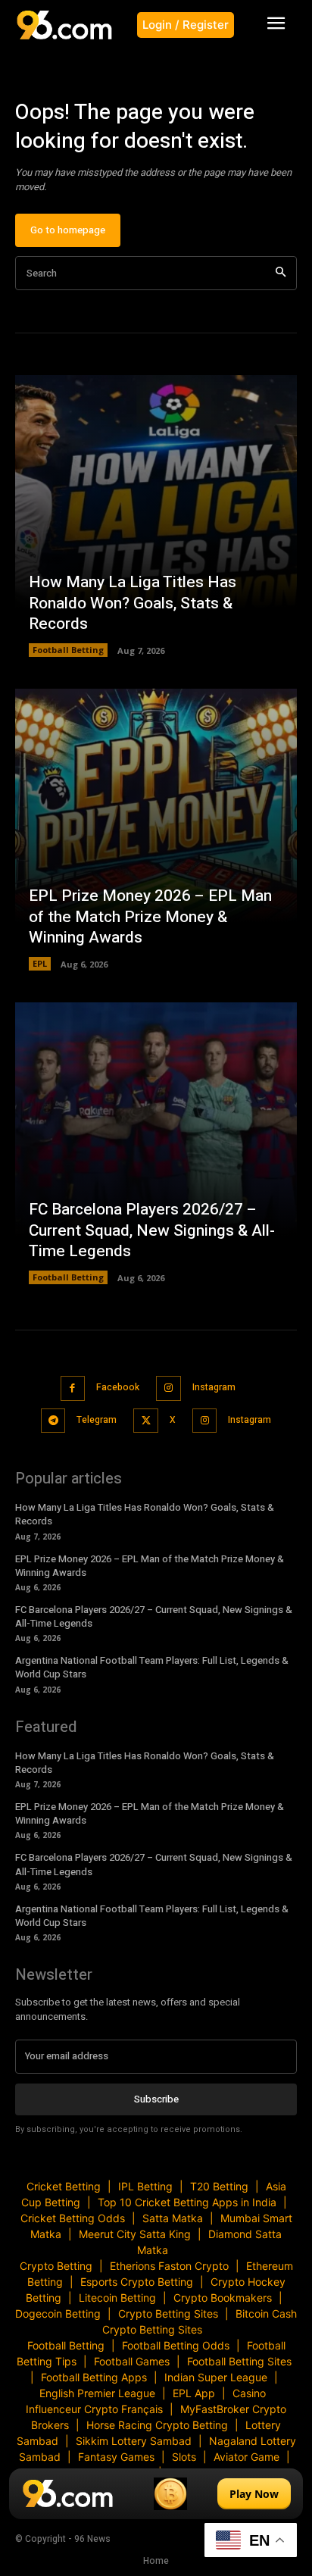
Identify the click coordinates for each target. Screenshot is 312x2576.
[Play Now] (156, 2494)
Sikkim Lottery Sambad (134, 2441)
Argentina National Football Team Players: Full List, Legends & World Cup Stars (152, 1667)
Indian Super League (216, 2377)
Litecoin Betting (117, 2298)
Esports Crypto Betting (137, 2282)
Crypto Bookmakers (223, 2298)
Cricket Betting (64, 2186)
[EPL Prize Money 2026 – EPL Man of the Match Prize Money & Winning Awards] (156, 830)
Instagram (214, 1387)
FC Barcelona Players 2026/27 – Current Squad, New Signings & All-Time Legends (152, 1230)
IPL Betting (145, 2186)
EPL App (194, 2393)
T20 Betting (219, 2186)
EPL (40, 963)
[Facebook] (73, 1388)
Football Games (132, 2361)
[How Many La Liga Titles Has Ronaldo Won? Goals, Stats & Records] (156, 516)
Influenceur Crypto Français (94, 2409)
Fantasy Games (116, 2457)
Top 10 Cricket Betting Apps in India (187, 2202)
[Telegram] (53, 1421)
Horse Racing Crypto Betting (157, 2425)
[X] (146, 1421)
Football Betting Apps (94, 2377)
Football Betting (68, 650)
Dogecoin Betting (58, 2313)
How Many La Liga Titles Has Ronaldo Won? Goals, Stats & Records (133, 603)
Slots (184, 2457)
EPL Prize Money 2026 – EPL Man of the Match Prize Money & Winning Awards (150, 917)
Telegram (97, 1420)
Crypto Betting (56, 2266)
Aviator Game (246, 2457)
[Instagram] (168, 1388)
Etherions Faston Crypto (169, 2266)
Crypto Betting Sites (168, 2313)
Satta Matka (173, 2218)
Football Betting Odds (176, 2345)
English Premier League (97, 2393)
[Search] (281, 273)
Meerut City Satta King (135, 2234)
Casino (249, 2393)
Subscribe (156, 2099)
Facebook (118, 1387)
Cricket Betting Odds (73, 2218)
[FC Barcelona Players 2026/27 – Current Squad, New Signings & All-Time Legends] (156, 1143)
